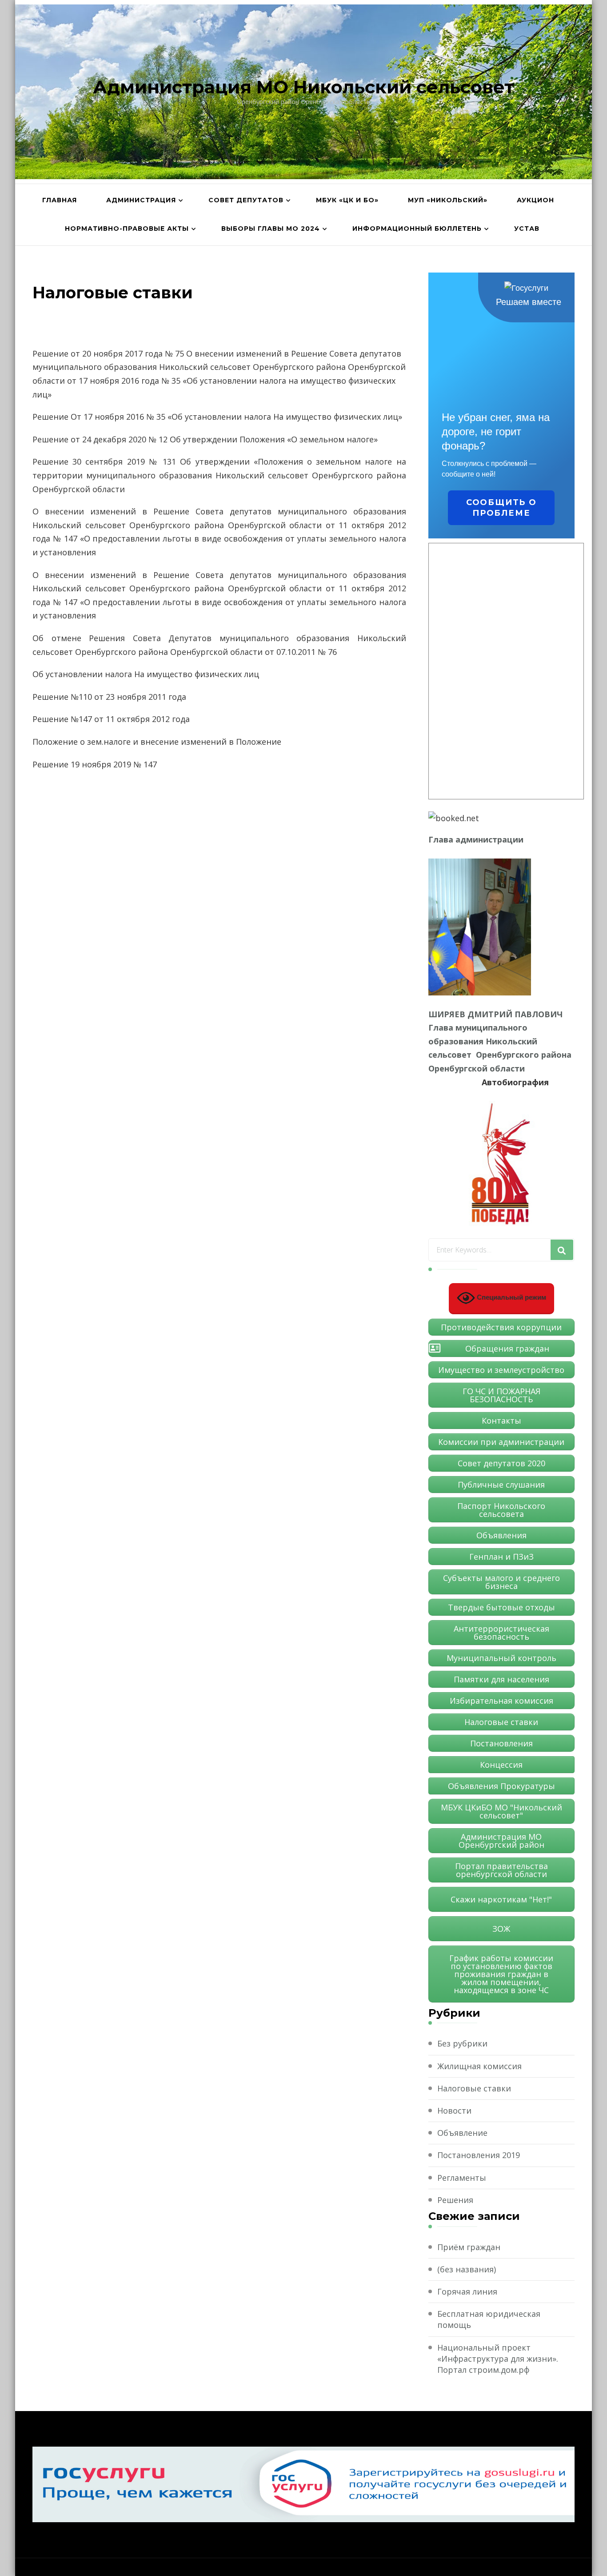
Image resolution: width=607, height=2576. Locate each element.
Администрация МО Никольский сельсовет (303, 87)
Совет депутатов (246, 200)
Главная (60, 200)
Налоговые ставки (474, 2088)
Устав (527, 229)
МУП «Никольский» (448, 200)
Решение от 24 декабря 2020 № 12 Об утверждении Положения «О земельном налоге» (205, 439)
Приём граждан (469, 2247)
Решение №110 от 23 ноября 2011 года (109, 697)
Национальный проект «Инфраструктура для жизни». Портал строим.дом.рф (498, 2359)
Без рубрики (462, 2043)
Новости (454, 2111)
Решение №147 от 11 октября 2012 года (111, 719)
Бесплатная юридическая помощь (489, 2319)
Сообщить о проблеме (501, 508)
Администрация (141, 200)
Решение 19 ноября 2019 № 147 (95, 764)
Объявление (462, 2133)
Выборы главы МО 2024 (271, 229)
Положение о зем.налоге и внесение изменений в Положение (157, 742)
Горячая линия (467, 2291)
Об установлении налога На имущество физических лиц (146, 674)
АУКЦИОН (535, 200)
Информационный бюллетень (417, 229)
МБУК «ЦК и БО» (347, 200)
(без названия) (467, 2269)
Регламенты (462, 2178)
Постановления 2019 (479, 2155)
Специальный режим (511, 1297)
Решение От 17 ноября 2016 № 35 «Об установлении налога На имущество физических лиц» (217, 417)
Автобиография (515, 1082)
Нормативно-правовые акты (127, 229)
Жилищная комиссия (479, 2066)
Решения (455, 2200)
